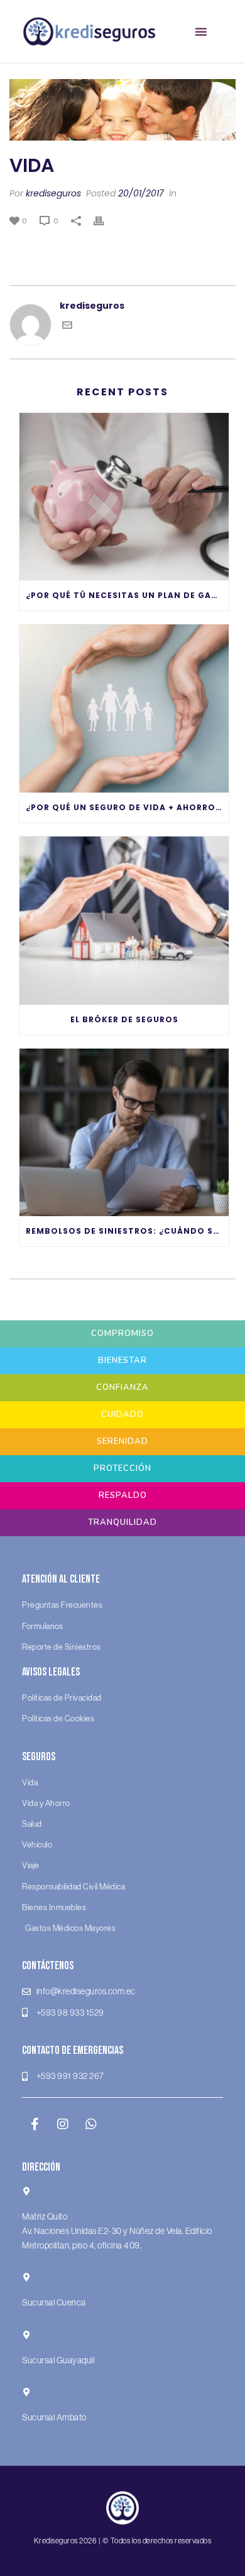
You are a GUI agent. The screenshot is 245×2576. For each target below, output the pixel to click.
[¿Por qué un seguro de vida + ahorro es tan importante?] (124, 708)
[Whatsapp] (91, 2124)
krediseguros (53, 193)
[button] (201, 31)
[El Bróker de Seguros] (124, 921)
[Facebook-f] (35, 2124)
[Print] (105, 221)
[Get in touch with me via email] (67, 327)
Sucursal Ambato (54, 2417)
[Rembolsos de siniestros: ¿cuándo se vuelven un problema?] (124, 1133)
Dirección (41, 2167)
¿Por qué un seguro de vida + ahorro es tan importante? (127, 807)
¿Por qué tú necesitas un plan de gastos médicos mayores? (127, 595)
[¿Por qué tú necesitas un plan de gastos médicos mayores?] (124, 497)
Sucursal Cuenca (54, 2303)
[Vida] (122, 110)
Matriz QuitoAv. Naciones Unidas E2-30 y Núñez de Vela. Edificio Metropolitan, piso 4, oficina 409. (117, 2231)
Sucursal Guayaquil (58, 2360)
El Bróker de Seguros (124, 1019)
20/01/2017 (141, 193)
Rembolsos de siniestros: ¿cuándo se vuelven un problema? (127, 1231)
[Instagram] (63, 2124)
